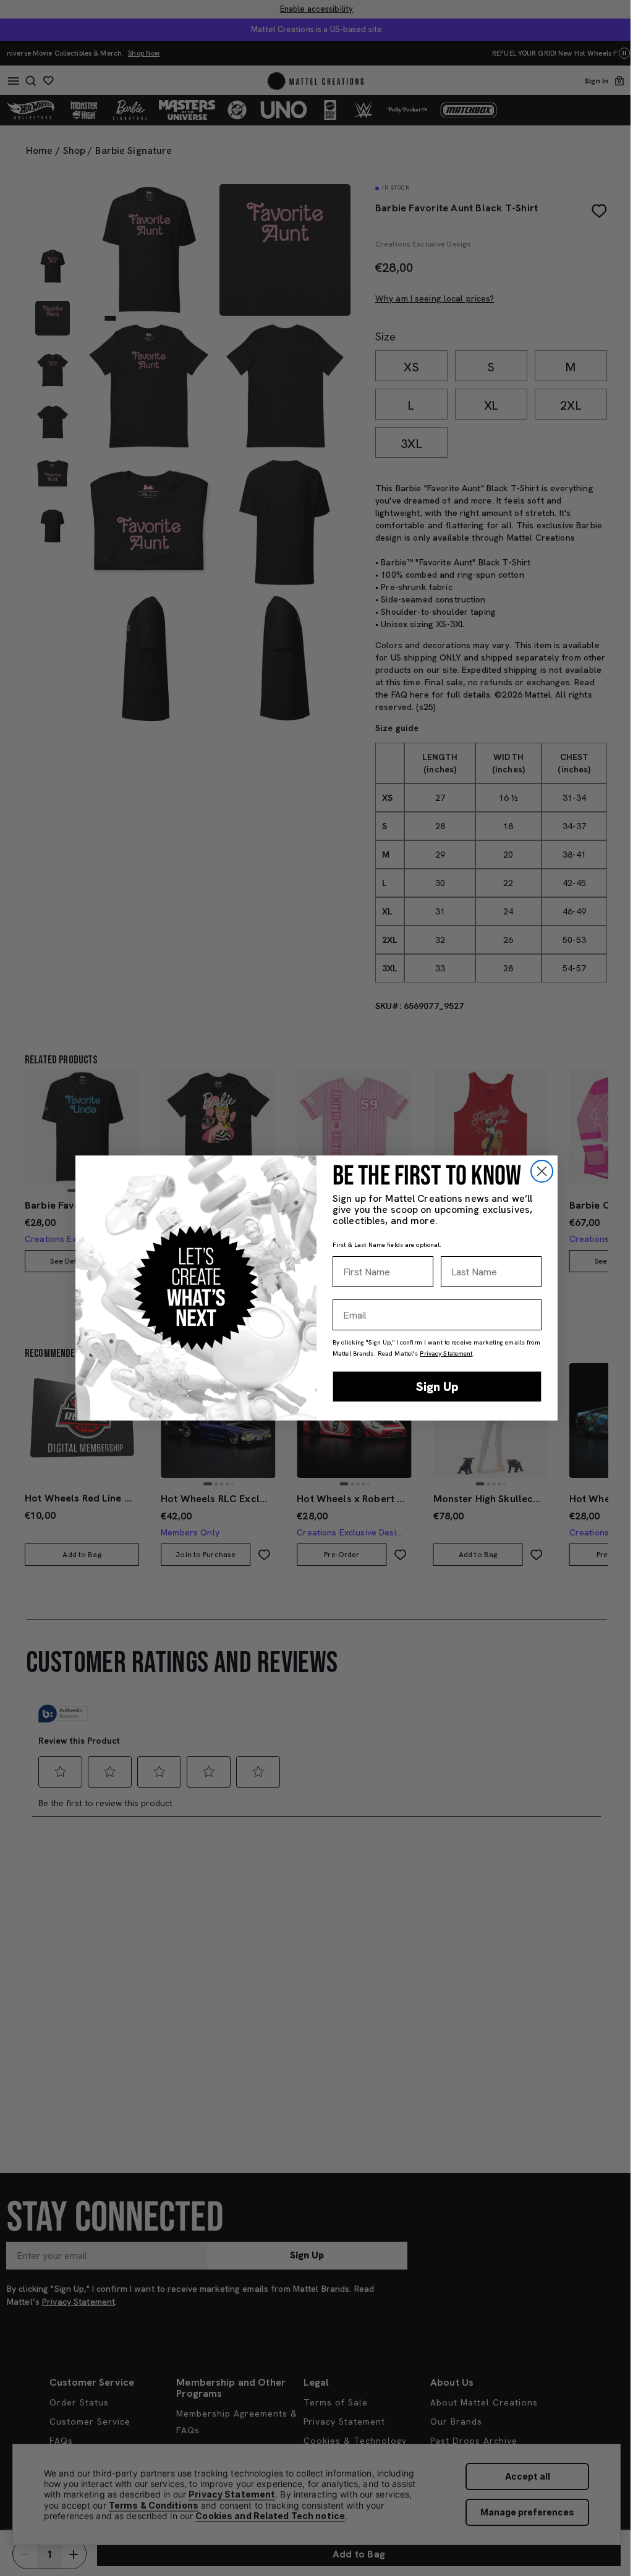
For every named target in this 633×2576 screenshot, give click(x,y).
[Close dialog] (542, 1171)
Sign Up (437, 1387)
